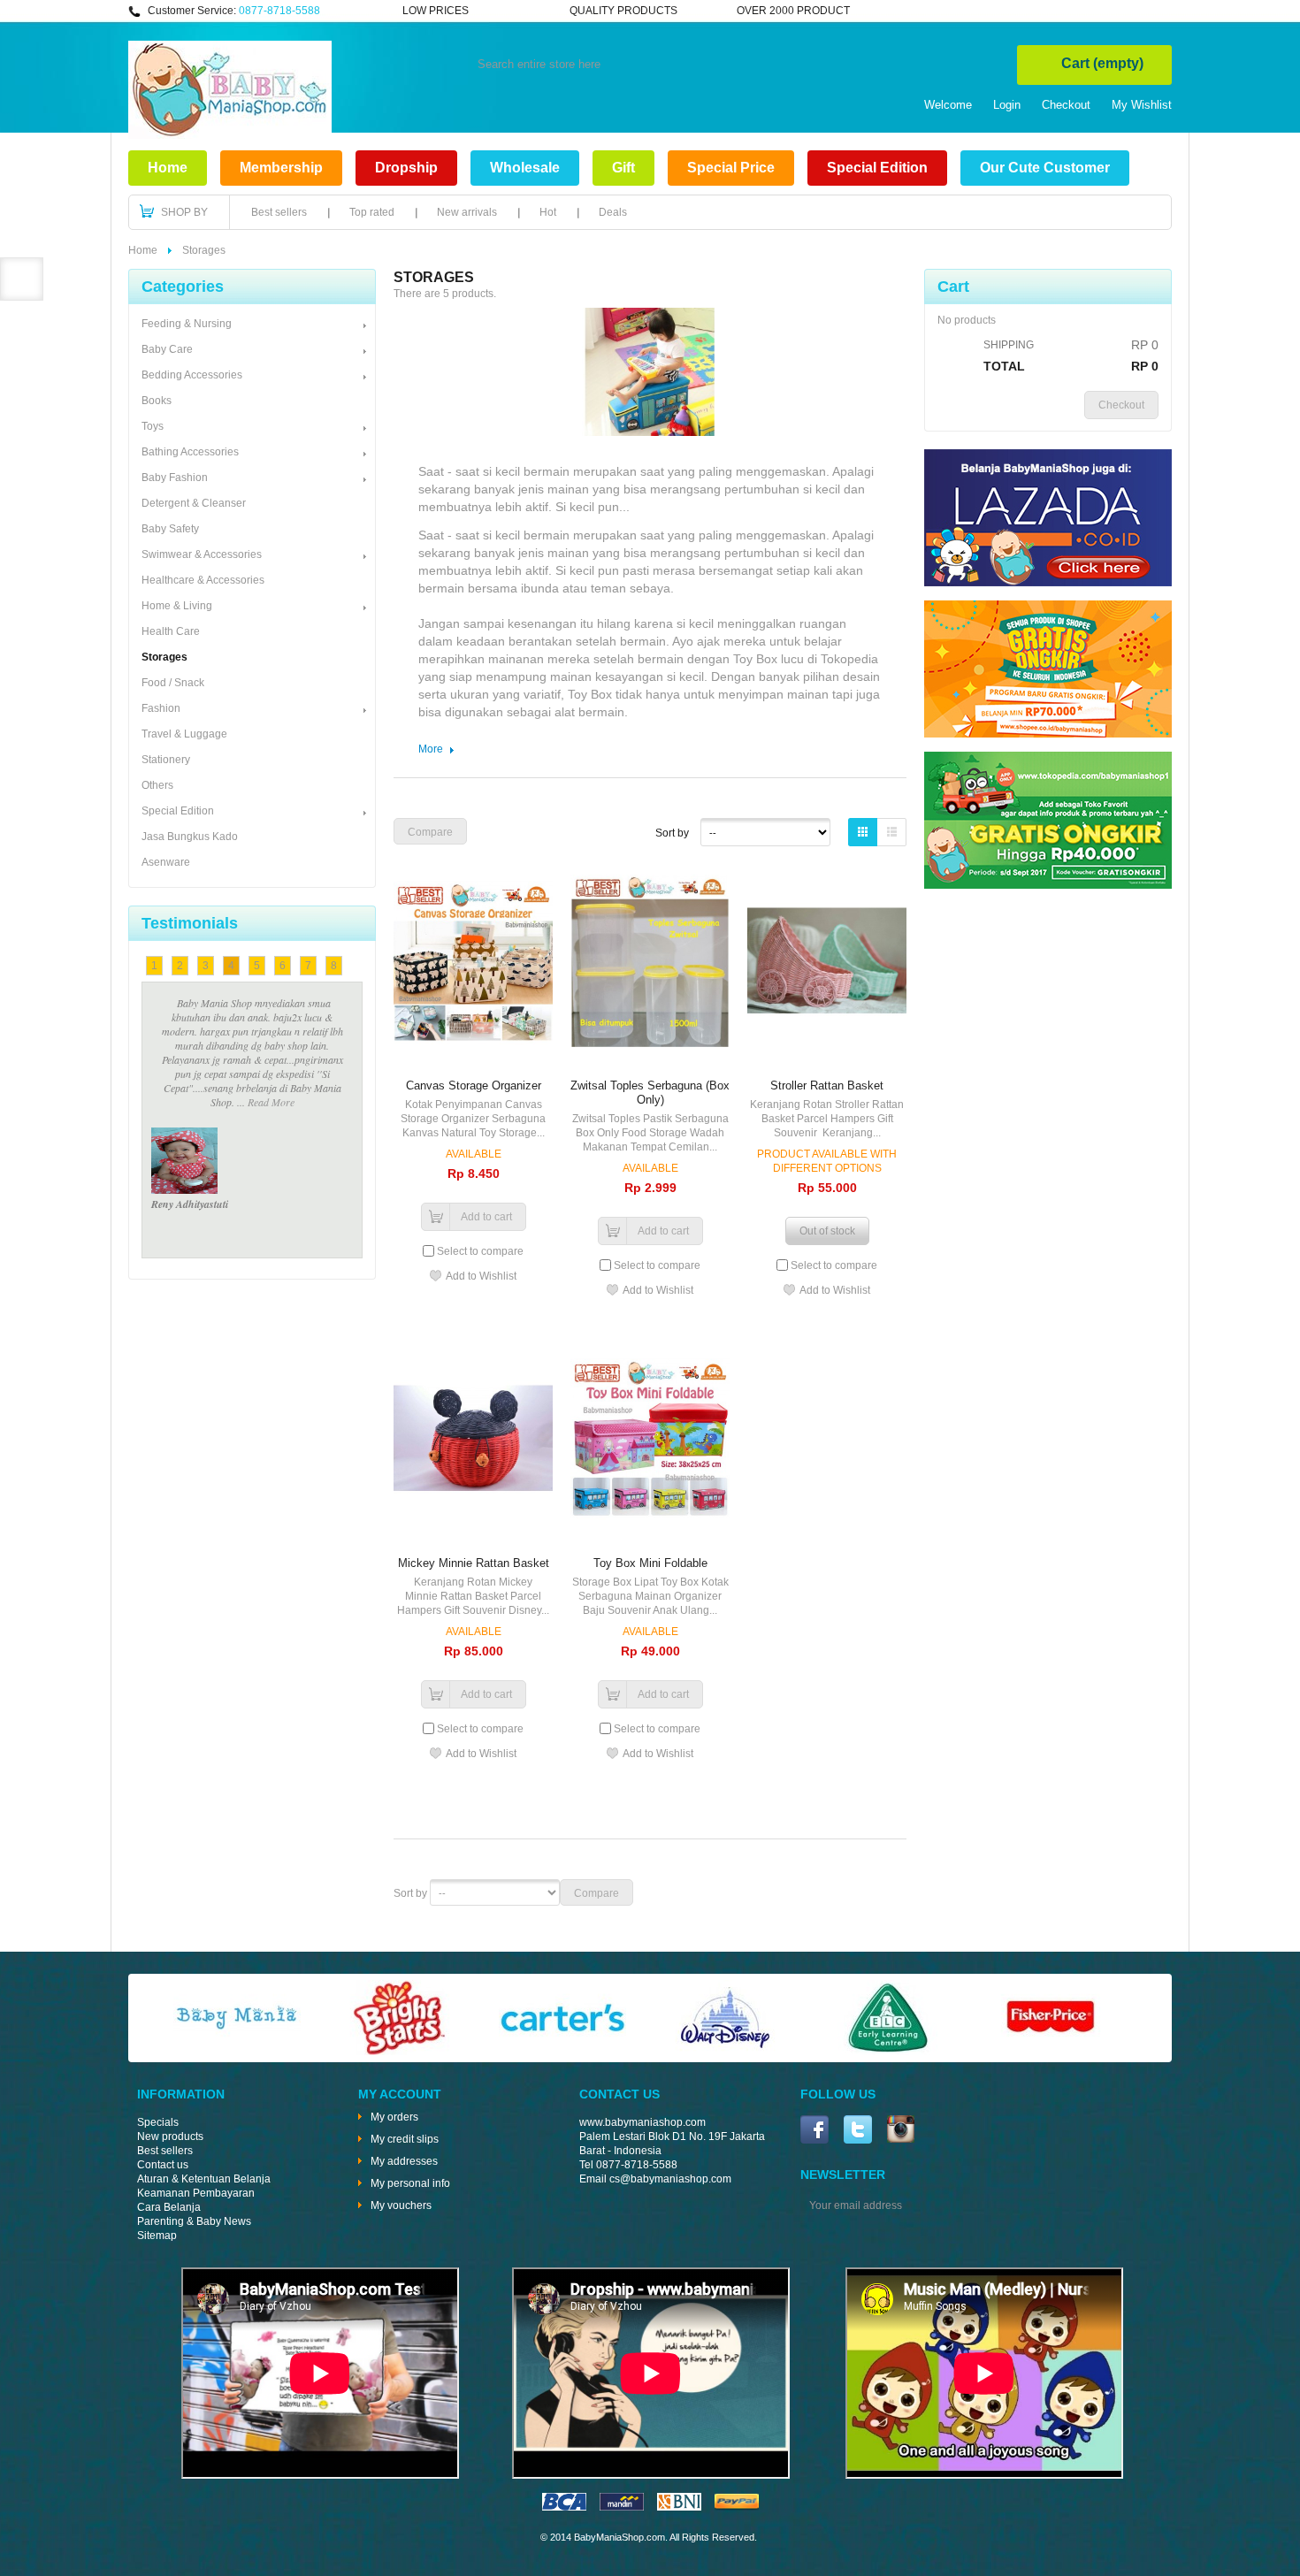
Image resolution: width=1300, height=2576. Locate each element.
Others (157, 785)
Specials (158, 2122)
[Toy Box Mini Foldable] (650, 1440)
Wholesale (525, 168)
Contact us (163, 2165)
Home (168, 168)
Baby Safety (170, 529)
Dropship (406, 168)
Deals (613, 212)
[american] (679, 2507)
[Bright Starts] (400, 2052)
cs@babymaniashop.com (670, 2179)
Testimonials (190, 923)
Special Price (731, 168)
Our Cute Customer (1045, 168)
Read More (252, 1031)
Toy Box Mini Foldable (650, 1563)
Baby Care (167, 349)
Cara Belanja (169, 2207)
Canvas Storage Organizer (474, 1085)
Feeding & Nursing (187, 324)
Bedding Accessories (192, 375)
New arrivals (467, 212)
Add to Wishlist (481, 1276)
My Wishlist (1142, 105)
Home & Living (177, 606)
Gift (623, 168)
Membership (281, 168)
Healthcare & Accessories (203, 580)
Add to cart (486, 1217)
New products (170, 2136)
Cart (1102, 63)
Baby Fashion (175, 478)
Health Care (171, 631)
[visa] (564, 2507)
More (431, 749)
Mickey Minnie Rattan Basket (474, 1563)
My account (400, 2094)
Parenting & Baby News (194, 2221)
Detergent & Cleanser (194, 503)
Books (157, 401)
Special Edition (877, 168)
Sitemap (157, 2236)
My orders (394, 2117)
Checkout (1066, 105)
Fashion (161, 708)
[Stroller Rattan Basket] (827, 963)
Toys (153, 426)
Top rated (372, 212)
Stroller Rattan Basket (827, 1085)
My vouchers (401, 2205)
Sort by (672, 833)
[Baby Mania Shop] (230, 135)
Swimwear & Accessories (202, 554)
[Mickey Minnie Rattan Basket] (473, 1440)
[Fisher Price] (1051, 2052)
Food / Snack (173, 683)
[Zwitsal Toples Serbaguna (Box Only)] (650, 963)
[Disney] (725, 2052)
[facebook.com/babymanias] (814, 2131)
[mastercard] (622, 2507)
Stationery (166, 760)
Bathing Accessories (190, 452)
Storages (164, 657)
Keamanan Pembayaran (196, 2193)
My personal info (410, 2183)
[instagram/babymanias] (901, 2131)
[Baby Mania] (237, 2052)
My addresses (404, 2161)
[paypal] (737, 2507)
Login (1007, 105)
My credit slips (405, 2139)
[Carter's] (562, 2052)
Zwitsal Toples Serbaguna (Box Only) (650, 1093)
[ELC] (888, 2052)
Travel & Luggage (184, 734)
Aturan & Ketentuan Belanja (204, 2179)
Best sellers (279, 212)
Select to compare (480, 1251)
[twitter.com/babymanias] (858, 2131)
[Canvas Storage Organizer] (473, 963)
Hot (548, 212)
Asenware (166, 862)
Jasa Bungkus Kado (190, 837)
